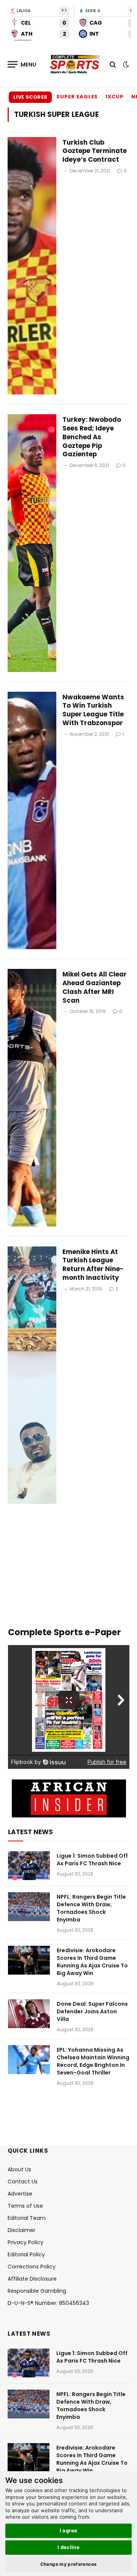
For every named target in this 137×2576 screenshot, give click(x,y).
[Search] (113, 64)
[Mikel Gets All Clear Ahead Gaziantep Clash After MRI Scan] (32, 1098)
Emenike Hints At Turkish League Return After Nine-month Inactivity (93, 1265)
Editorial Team (27, 2218)
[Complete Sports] (75, 65)
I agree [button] (69, 2530)
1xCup (115, 97)
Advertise (20, 2194)
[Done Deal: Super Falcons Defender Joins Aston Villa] (29, 2014)
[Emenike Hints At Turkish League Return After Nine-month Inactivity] (32, 1375)
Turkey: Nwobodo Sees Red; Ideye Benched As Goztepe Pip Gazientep (92, 437)
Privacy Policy (25, 2242)
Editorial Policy (26, 2254)
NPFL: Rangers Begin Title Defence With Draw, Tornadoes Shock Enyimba (91, 1908)
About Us (19, 2169)
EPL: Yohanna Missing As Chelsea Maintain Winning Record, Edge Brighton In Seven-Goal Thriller (93, 2061)
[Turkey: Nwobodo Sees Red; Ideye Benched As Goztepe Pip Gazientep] (32, 543)
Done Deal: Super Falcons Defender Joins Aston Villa (92, 2011)
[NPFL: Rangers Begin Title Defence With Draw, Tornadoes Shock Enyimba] (29, 1907)
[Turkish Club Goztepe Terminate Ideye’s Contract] (32, 266)
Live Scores (30, 97)
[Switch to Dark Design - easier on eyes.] (125, 65)
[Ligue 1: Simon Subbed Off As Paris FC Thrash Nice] (29, 1866)
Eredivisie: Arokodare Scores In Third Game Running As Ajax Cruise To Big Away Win (92, 1962)
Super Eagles (77, 97)
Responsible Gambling (37, 2291)
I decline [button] (69, 2547)
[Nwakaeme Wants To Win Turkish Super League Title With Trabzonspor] (32, 821)
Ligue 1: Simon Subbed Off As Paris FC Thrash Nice (92, 1860)
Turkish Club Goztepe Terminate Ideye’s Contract (95, 151)
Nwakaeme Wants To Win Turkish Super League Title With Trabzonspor (93, 710)
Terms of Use (25, 2206)
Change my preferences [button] (69, 2564)
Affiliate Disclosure (32, 2279)
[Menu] (22, 64)
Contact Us (23, 2182)
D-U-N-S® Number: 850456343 (48, 2303)
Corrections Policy (32, 2267)
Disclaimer (22, 2230)
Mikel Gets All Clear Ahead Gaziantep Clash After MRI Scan (95, 987)
